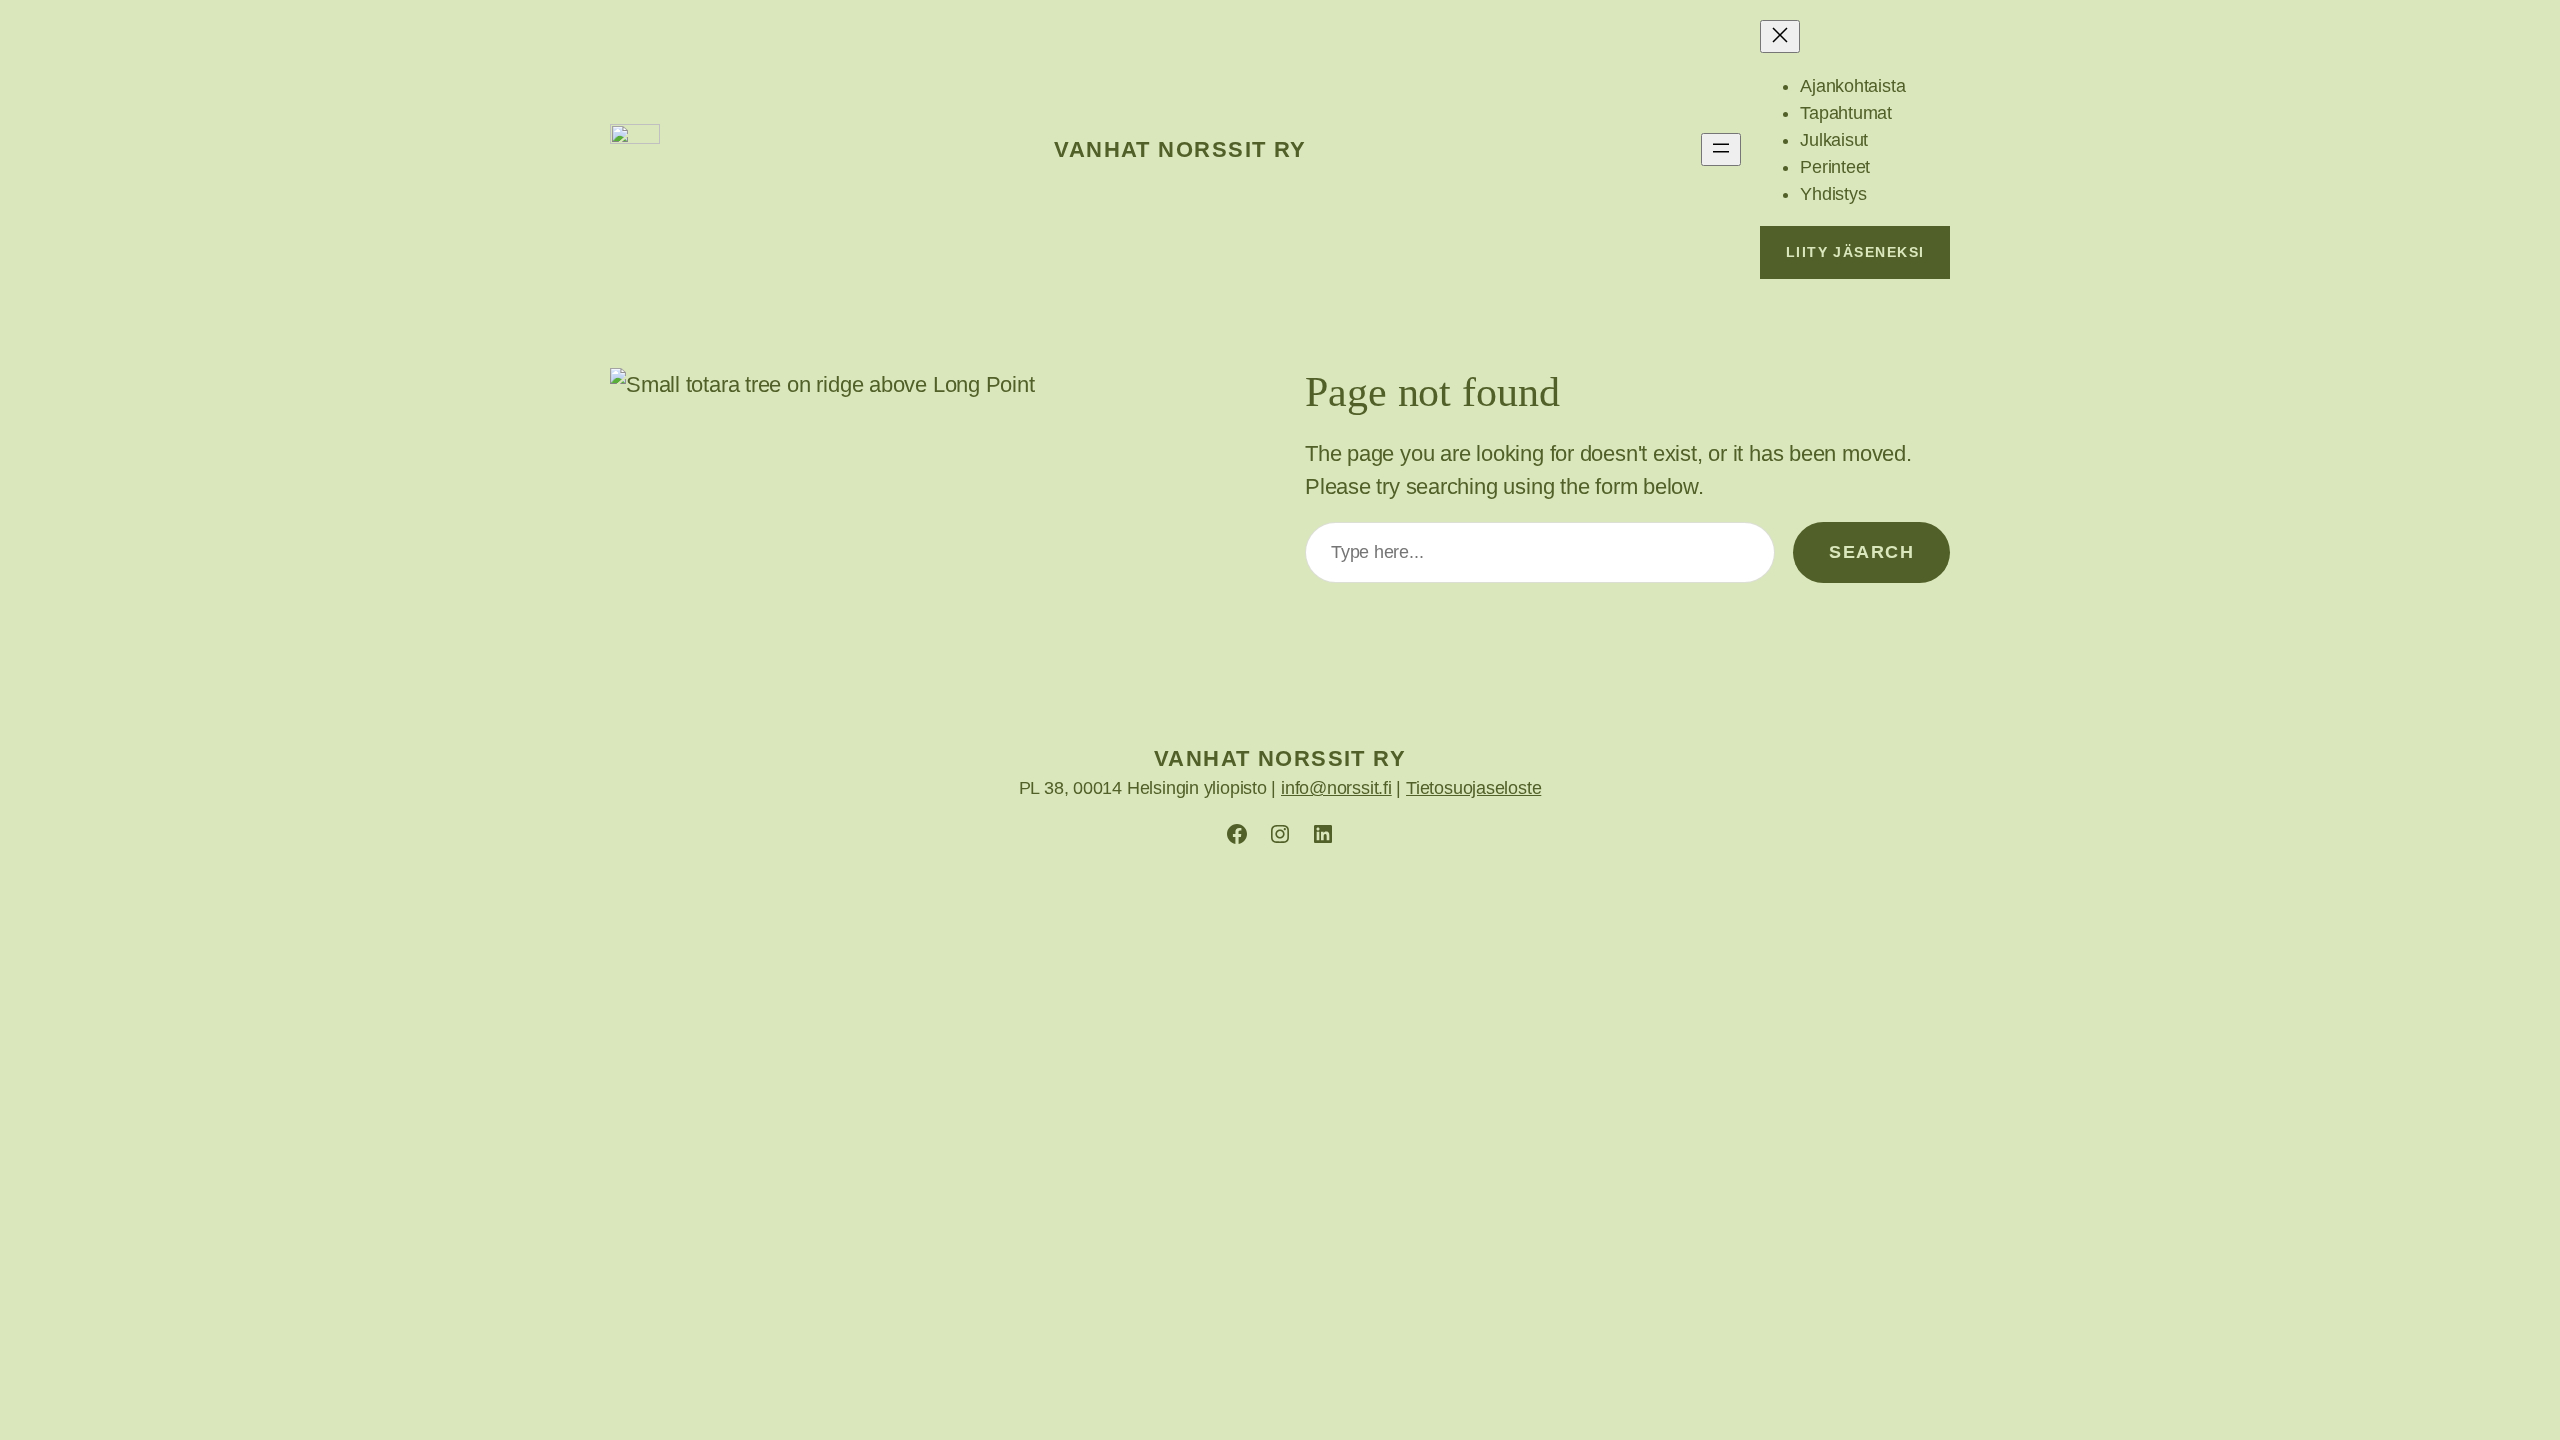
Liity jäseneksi (1855, 252)
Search (1871, 552)
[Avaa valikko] (1721, 149)
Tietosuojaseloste (1473, 788)
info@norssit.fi (1336, 788)
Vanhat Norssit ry (1180, 149)
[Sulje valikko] (1780, 36)
